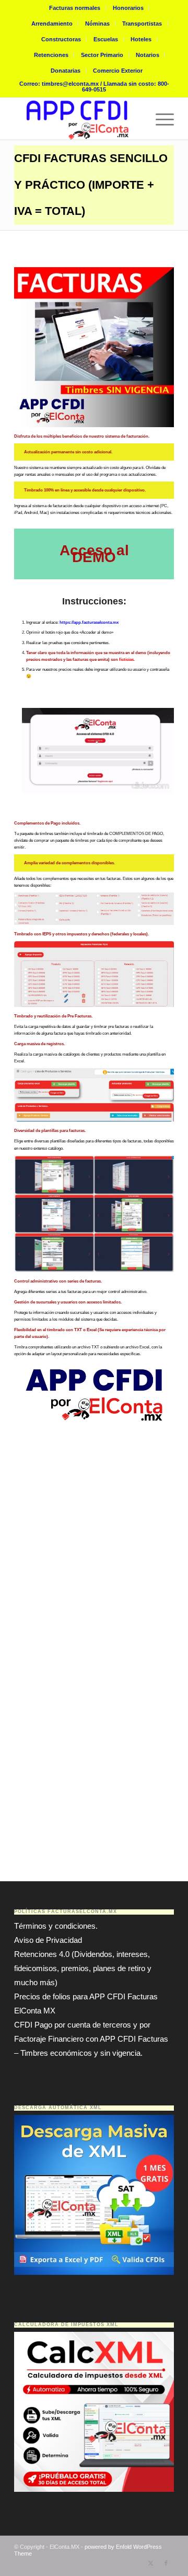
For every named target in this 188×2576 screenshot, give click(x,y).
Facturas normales (75, 8)
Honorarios (128, 8)
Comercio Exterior (118, 71)
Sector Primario (102, 55)
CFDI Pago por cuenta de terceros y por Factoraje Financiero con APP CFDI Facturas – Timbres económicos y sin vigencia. (91, 2039)
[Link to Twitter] (150, 2563)
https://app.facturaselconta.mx (89, 622)
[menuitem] (75, 8)
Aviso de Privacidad (48, 1940)
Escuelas (106, 39)
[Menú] (160, 119)
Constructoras (61, 39)
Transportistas (142, 24)
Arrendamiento (52, 24)
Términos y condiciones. (56, 1926)
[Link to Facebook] (166, 2563)
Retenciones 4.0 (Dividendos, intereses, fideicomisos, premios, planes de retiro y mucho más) (83, 1968)
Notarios (148, 55)
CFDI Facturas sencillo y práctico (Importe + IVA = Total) (91, 185)
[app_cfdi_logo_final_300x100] (78, 119)
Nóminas (97, 24)
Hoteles (141, 39)
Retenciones (51, 55)
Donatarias (66, 71)
